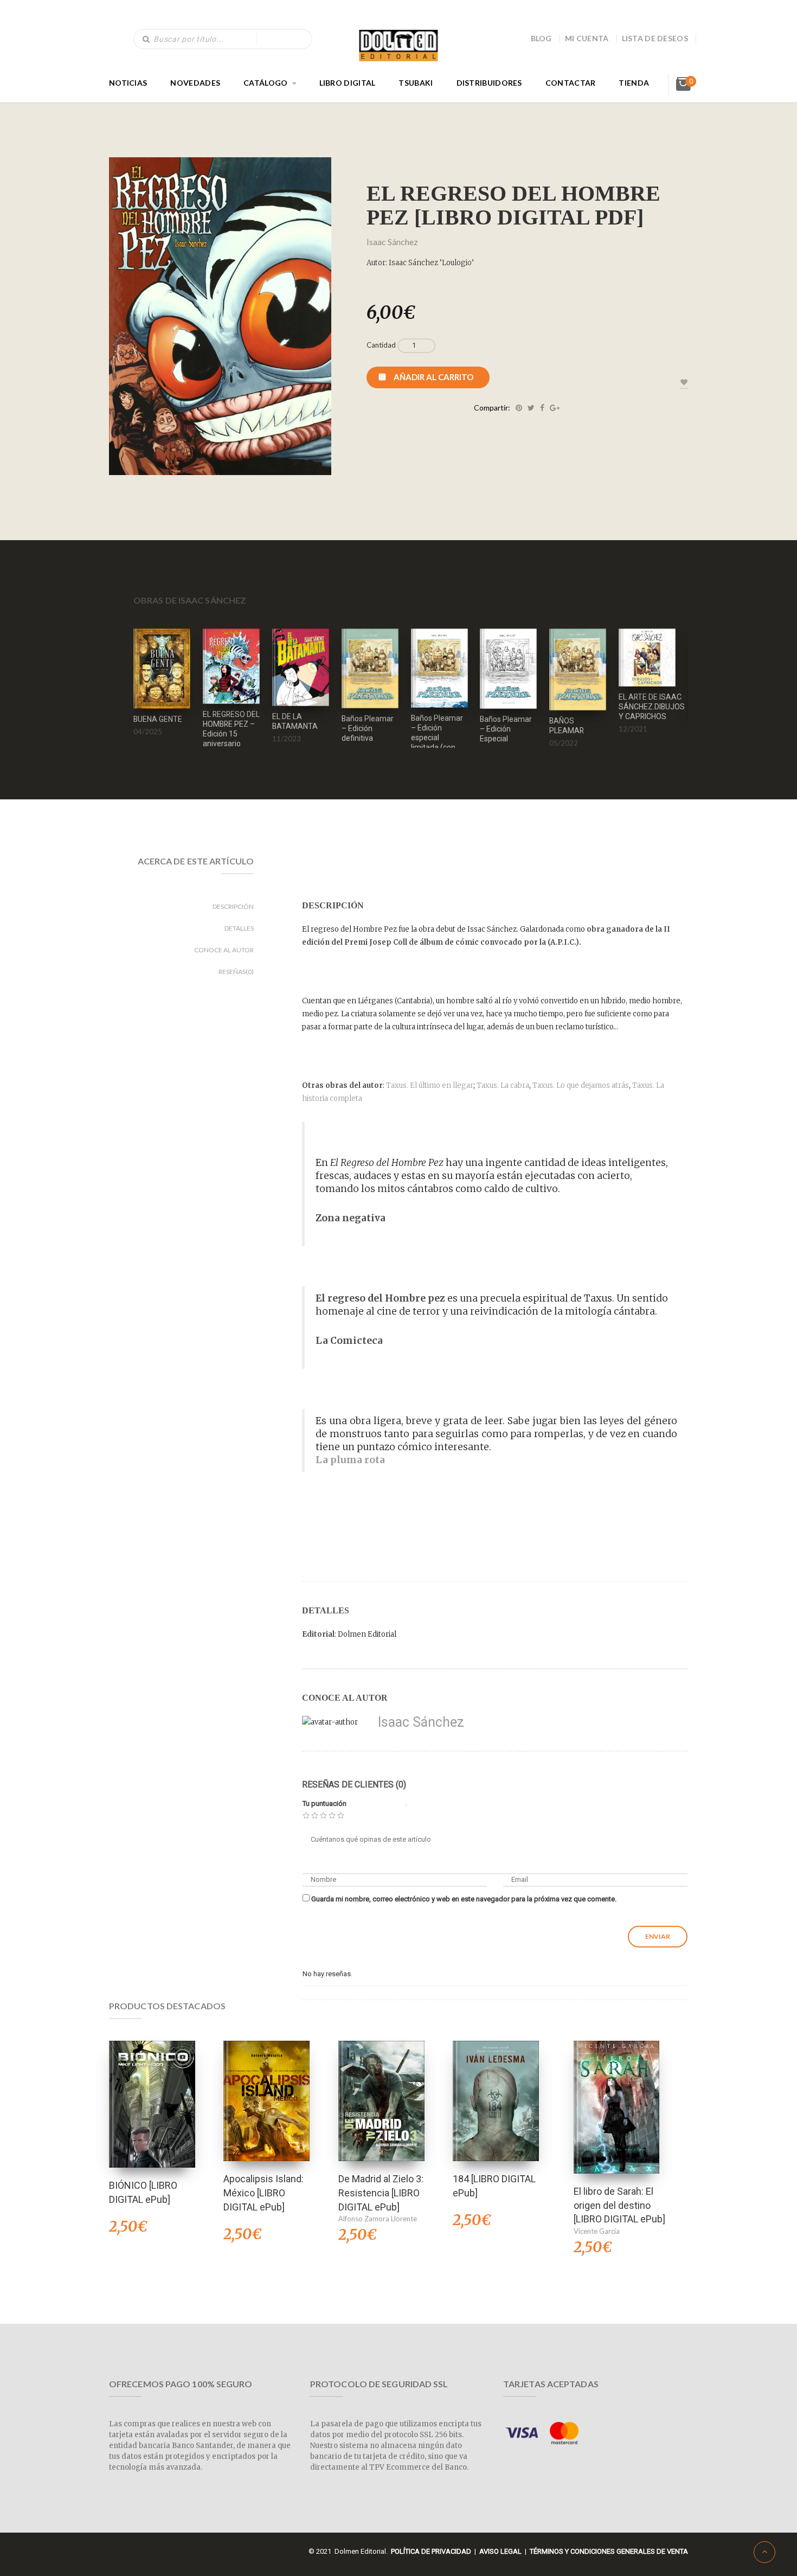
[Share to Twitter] (531, 408)
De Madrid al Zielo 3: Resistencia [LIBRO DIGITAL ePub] (381, 2193)
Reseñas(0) (236, 972)
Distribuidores (489, 83)
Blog (541, 38)
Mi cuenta (587, 38)
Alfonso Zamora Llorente (378, 2219)
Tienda (634, 83)
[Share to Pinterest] (519, 408)
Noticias (128, 83)
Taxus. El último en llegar (430, 1085)
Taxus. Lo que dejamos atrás (581, 1085)
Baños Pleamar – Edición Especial (506, 729)
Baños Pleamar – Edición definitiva (368, 728)
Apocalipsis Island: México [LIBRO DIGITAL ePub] (263, 2193)
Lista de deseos (655, 38)
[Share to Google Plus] (555, 408)
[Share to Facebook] (542, 408)
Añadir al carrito (433, 377)
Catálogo (265, 83)
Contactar (571, 83)
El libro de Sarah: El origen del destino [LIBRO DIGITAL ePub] (619, 2205)
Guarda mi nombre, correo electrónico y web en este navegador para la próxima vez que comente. (464, 1899)
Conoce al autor (224, 950)
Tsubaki (416, 83)
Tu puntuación (324, 1803)
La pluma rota (350, 1460)
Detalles (239, 928)
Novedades (195, 83)
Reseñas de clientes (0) (354, 1784)
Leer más (578, 655)
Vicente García (597, 2231)
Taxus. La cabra (503, 1085)
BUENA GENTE (158, 719)
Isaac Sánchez (392, 242)
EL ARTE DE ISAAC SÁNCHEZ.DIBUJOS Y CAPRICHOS (652, 707)
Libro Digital (348, 83)
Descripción (233, 906)
